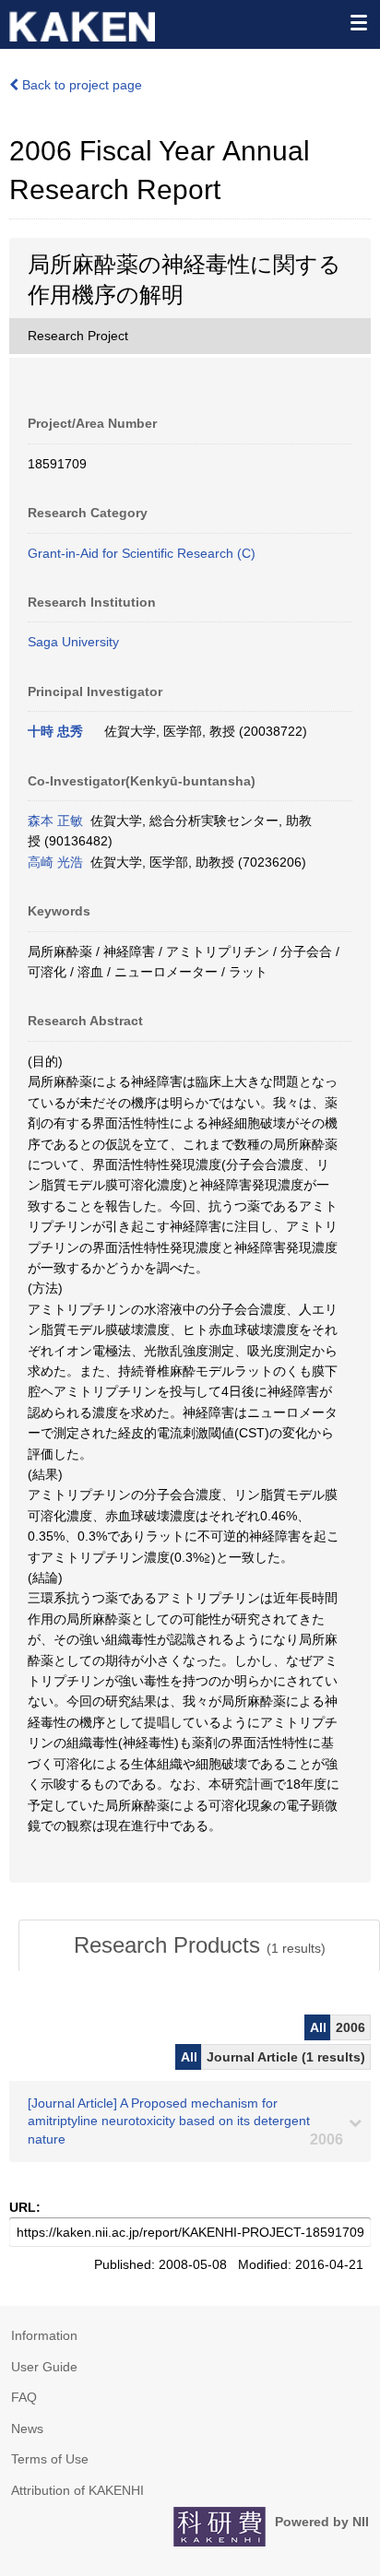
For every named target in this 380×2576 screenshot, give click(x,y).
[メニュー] (358, 22)
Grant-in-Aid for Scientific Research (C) (142, 553)
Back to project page (80, 85)
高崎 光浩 (55, 862)
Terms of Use (50, 2459)
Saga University (73, 642)
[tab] (199, 1945)
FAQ (24, 2397)
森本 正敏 (55, 821)
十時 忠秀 (55, 731)
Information (44, 2335)
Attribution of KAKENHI (77, 2490)
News (27, 2428)
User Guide (44, 2367)
